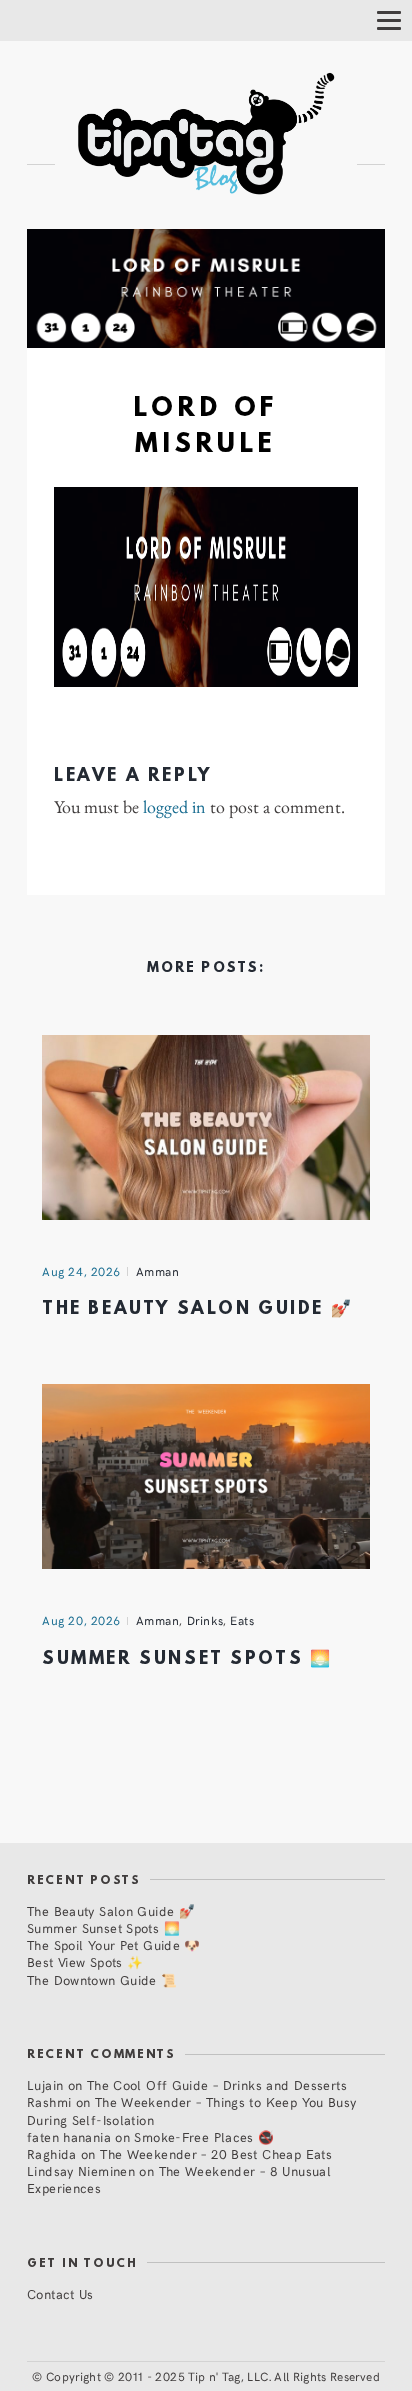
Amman (158, 1271)
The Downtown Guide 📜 (102, 1979)
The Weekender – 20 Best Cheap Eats (216, 2153)
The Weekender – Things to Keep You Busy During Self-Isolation (192, 2110)
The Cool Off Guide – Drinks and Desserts (217, 2084)
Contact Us (60, 2293)
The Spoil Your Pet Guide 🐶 (114, 1944)
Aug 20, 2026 (81, 1620)
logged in (174, 807)
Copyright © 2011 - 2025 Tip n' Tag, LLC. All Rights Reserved (213, 2376)
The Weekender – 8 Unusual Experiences (179, 2179)
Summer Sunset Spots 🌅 (187, 1659)
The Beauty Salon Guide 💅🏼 (197, 1309)
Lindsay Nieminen (81, 2170)
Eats (242, 1620)
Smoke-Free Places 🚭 (204, 2136)
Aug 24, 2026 (81, 1271)
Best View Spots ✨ (85, 1961)
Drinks (205, 1620)
